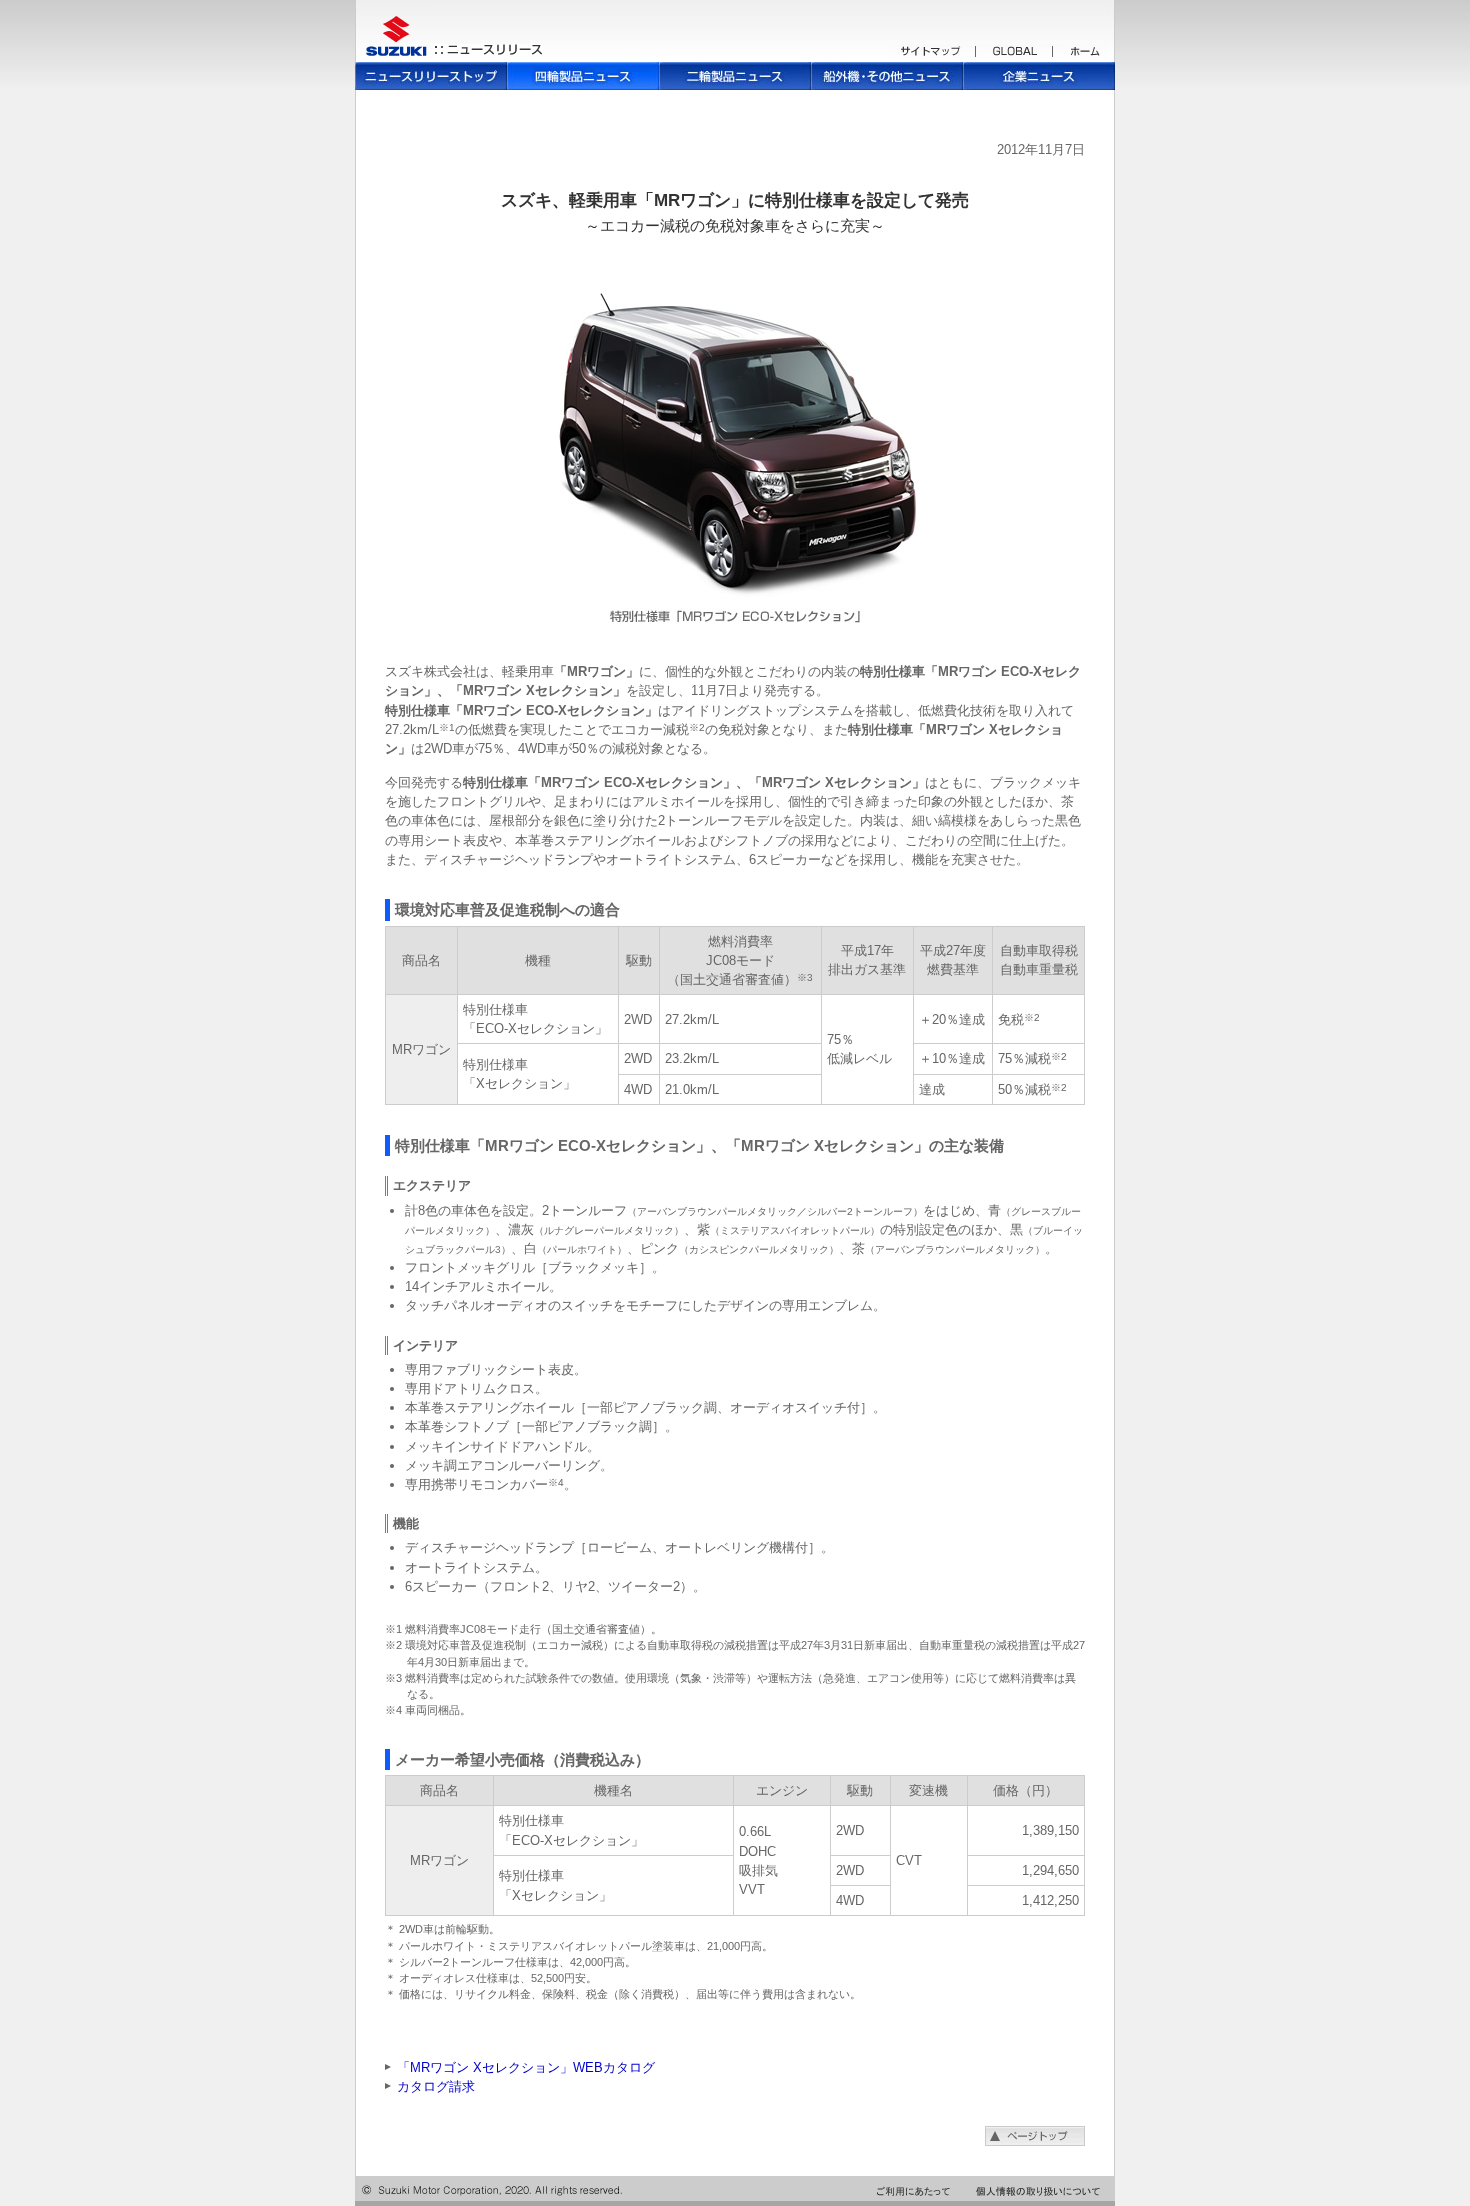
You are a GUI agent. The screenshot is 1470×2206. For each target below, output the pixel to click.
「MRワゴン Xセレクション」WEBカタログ (526, 2067)
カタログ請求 (436, 2086)
